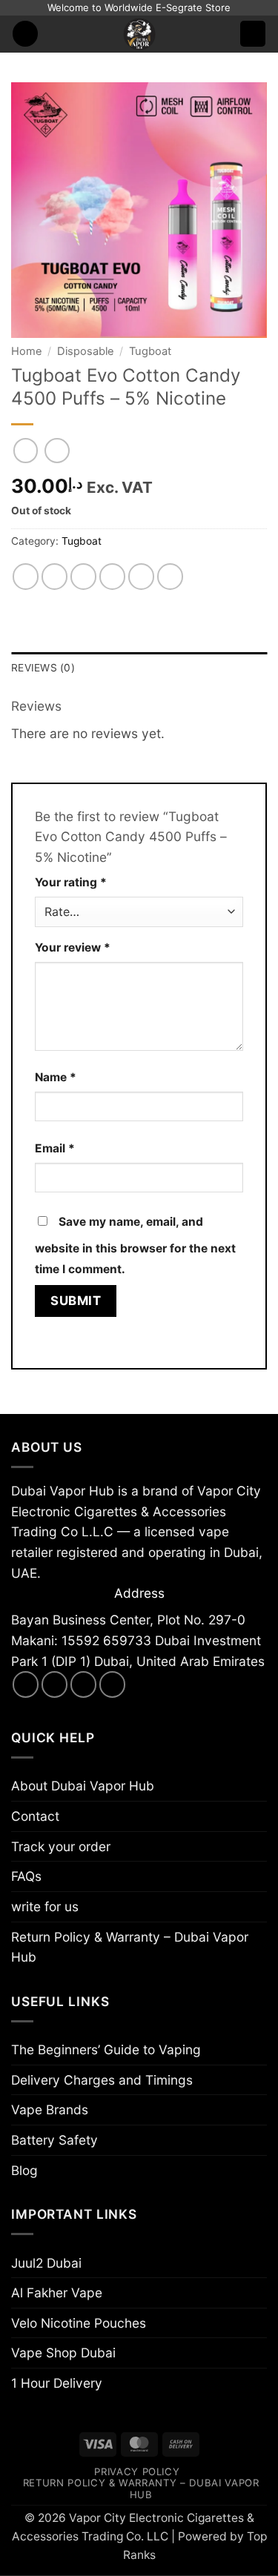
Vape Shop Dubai (63, 2353)
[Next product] (26, 451)
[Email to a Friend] (113, 577)
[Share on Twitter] (84, 577)
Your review (73, 947)
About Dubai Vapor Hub (83, 1786)
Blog (24, 2170)
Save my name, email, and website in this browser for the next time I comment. (135, 1245)
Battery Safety (54, 2140)
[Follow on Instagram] (55, 1684)
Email (55, 1148)
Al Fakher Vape (57, 2293)
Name (56, 1077)
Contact (35, 1816)
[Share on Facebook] (55, 577)
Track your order (61, 1846)
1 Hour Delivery (57, 2383)
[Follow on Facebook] (26, 1684)
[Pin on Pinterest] (142, 577)
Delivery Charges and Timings (102, 2080)
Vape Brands (50, 2109)
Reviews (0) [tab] (43, 668)
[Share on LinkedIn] (171, 577)
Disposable (86, 351)
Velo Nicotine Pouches (79, 2323)
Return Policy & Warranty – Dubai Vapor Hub (130, 1947)
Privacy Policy (137, 2472)
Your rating (71, 882)
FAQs (26, 1876)
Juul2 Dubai (46, 2263)
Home (27, 351)
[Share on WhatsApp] (26, 577)
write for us (45, 1906)
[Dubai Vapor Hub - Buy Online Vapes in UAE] (139, 34)
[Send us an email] (84, 1684)
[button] (26, 34)
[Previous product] (57, 451)
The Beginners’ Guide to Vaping (106, 2049)
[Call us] (113, 1684)
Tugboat (150, 351)
